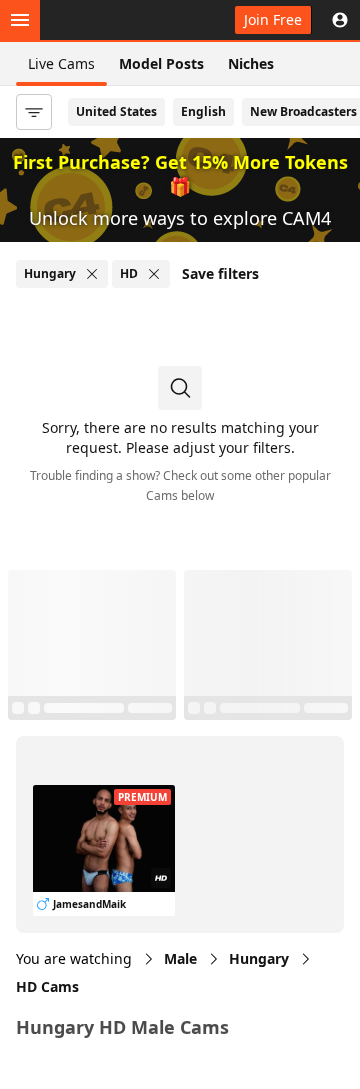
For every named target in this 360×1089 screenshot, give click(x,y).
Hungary (259, 958)
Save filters (220, 273)
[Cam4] (108, 20)
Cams (47, 986)
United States (116, 111)
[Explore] (20, 20)
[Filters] (34, 112)
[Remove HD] (154, 274)
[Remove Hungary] (92, 274)
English (203, 111)
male (180, 958)
